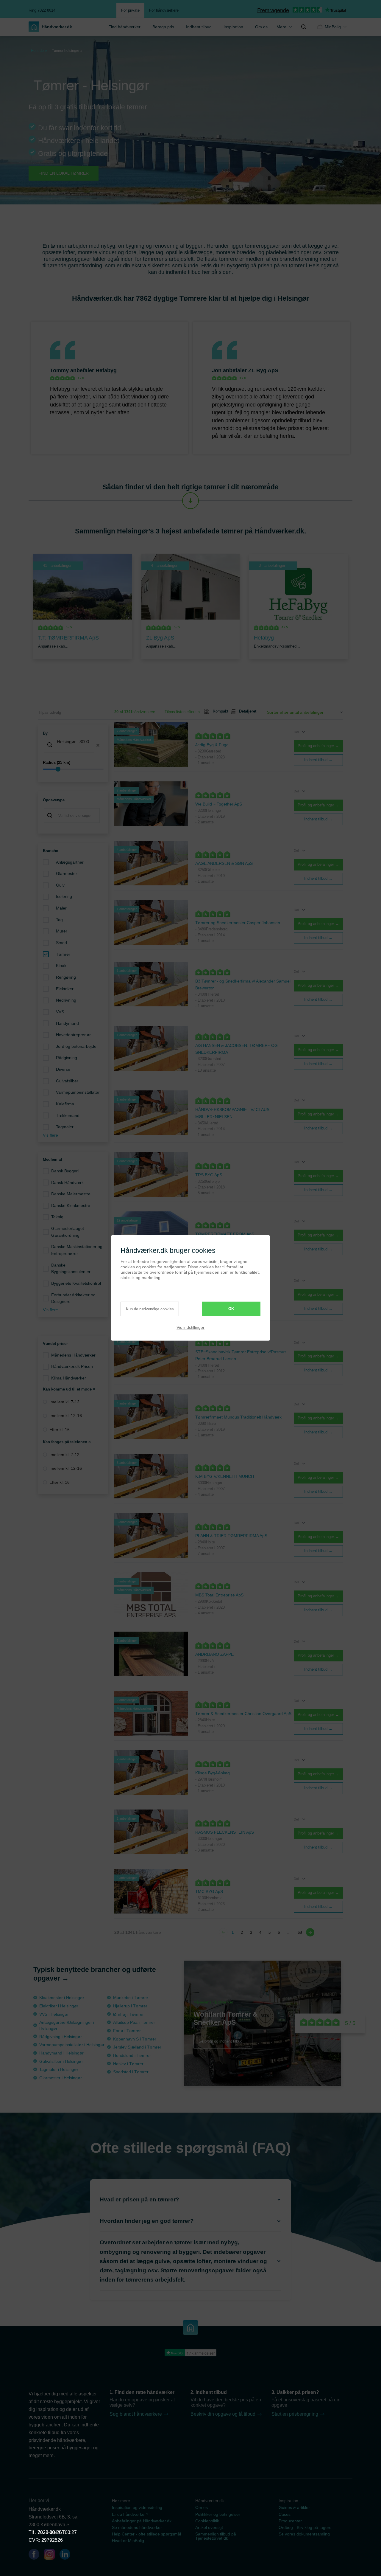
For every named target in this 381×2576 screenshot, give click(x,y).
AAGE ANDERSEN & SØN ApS (224, 863)
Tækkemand (68, 1115)
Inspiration (233, 27)
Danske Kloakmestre (71, 1205)
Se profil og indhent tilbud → (223, 2041)
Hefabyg (106, 370)
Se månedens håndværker (137, 2527)
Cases (285, 2514)
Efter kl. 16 (60, 1430)
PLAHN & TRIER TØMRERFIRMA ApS (231, 1536)
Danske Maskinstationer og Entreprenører (77, 1250)
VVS (60, 1012)
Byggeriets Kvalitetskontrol (76, 1283)
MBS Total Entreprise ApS (219, 1595)
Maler (61, 908)
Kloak (61, 966)
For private (130, 10)
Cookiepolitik (207, 2521)
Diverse (63, 1069)
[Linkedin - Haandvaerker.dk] (67, 2555)
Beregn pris (163, 27)
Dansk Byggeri (65, 1171)
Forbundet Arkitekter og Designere (73, 1298)
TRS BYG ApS (209, 1175)
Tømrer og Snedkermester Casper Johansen (238, 923)
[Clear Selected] (98, 745)
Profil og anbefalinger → (318, 746)
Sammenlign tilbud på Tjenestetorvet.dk (216, 2536)
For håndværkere (164, 10)
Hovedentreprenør (73, 1035)
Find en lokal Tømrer (64, 173)
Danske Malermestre (71, 1194)
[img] (304, 27)
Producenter (290, 2521)
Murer (62, 931)
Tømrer (63, 954)
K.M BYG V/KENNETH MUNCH (225, 1476)
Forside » (39, 51)
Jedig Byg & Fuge (212, 745)
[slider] (73, 769)
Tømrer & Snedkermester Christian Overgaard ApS (243, 1714)
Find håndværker (124, 27)
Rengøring (66, 977)
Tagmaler (65, 1127)
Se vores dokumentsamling (304, 2534)
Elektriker (65, 989)
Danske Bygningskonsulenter (71, 1268)
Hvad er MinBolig (128, 2541)
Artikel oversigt (209, 2527)
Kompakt (218, 711)
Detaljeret (245, 711)
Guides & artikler (294, 2507)
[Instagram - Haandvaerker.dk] (52, 2555)
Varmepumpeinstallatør (78, 1092)
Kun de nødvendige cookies (150, 1309)
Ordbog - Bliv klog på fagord (305, 2527)
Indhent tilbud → (318, 760)
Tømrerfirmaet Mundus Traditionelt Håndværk (238, 1417)
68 (300, 1932)
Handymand (67, 1023)
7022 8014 (49, 2532)
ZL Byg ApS (263, 370)
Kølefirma (65, 1104)
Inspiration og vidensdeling (137, 2507)
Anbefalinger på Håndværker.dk (142, 2521)
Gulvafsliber (67, 1081)
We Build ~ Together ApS (219, 804)
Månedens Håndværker (73, 1355)
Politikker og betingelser (218, 2514)
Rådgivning (67, 1058)
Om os (261, 27)
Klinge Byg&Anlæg (213, 1773)
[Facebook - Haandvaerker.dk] (36, 2555)
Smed (61, 943)
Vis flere (50, 1135)
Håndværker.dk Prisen (72, 1366)
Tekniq (57, 1217)
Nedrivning (66, 1000)
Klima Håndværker (69, 1378)
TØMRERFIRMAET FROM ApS (225, 1234)
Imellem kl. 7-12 (64, 1402)
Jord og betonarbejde (76, 1046)
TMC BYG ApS (209, 1891)
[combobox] (73, 745)
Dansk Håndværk (67, 1183)
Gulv (60, 885)
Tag (59, 920)
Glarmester (67, 873)
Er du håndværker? (130, 2514)
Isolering (64, 896)
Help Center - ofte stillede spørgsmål (146, 2534)
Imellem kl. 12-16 (66, 1416)
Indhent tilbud (199, 27)
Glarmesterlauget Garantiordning (68, 1232)
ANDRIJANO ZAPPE (214, 1654)
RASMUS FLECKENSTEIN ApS (225, 1832)
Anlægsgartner (70, 862)
